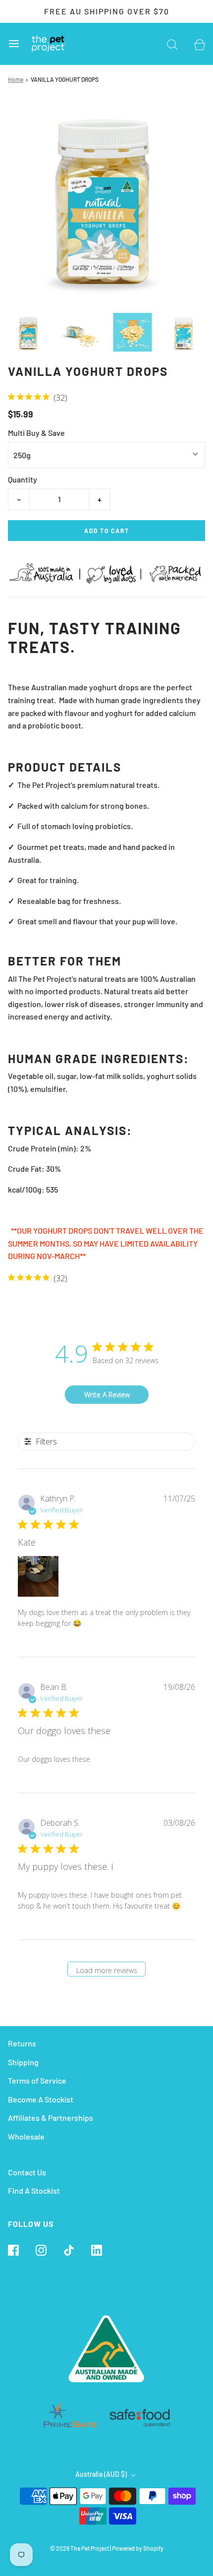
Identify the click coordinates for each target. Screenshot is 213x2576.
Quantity (23, 479)
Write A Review (107, 1395)
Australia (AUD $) (102, 2474)
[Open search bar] (172, 44)
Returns (22, 2043)
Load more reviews (107, 1970)
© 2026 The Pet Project (80, 2548)
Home (16, 79)
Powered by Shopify (138, 2548)
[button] (29, 332)
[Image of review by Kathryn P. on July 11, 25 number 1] (38, 1576)
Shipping (23, 2062)
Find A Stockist (34, 2190)
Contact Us (27, 2172)
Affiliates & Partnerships (51, 2118)
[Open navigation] (14, 44)
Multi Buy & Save (36, 433)
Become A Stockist (41, 2099)
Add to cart (107, 531)
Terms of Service (37, 2080)
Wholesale (26, 2136)
